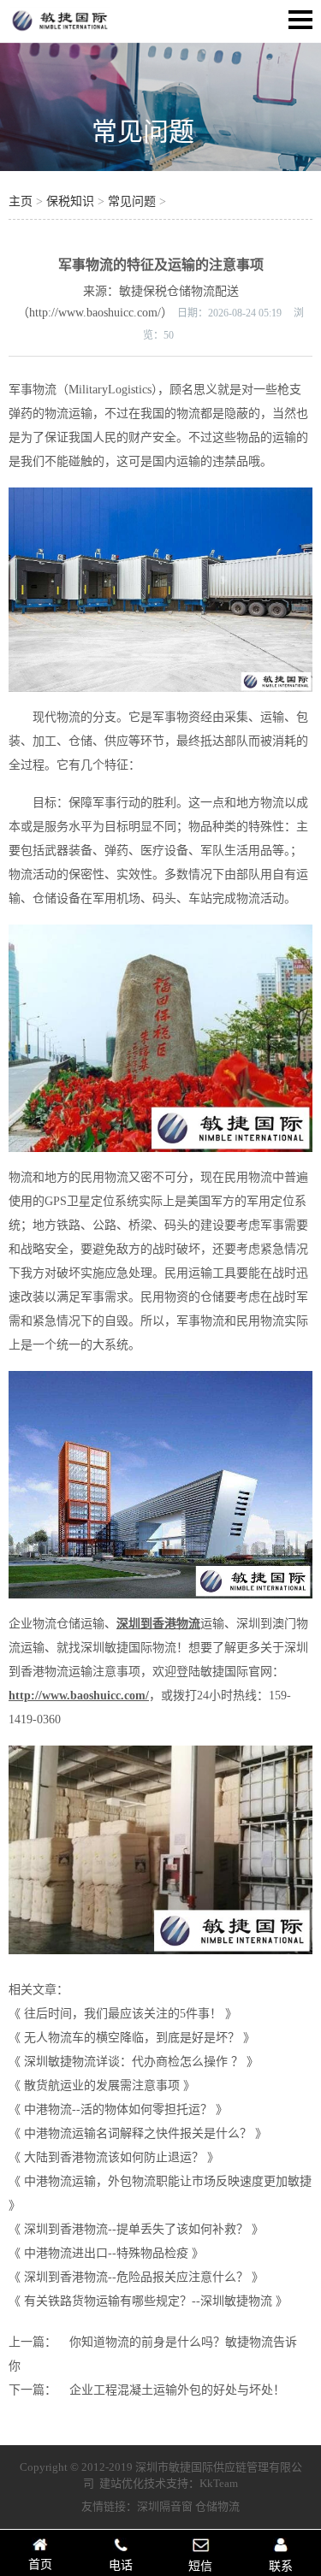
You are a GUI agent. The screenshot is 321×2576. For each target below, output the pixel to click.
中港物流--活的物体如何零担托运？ (118, 2109)
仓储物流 (217, 2506)
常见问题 (143, 131)
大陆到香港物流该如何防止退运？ (114, 2157)
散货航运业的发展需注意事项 (102, 2086)
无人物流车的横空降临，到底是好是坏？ (132, 2038)
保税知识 (70, 201)
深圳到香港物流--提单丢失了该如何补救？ (136, 2229)
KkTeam (219, 2483)
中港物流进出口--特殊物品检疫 (106, 2253)
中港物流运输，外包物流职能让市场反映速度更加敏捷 (168, 2181)
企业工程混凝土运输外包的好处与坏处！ (177, 2390)
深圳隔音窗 (165, 2506)
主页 (21, 201)
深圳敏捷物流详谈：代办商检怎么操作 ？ (134, 2062)
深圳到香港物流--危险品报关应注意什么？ (136, 2277)
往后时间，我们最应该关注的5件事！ (123, 2014)
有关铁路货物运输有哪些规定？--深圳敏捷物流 (148, 2301)
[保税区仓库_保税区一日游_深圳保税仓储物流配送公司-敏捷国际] (60, 31)
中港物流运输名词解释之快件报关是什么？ (138, 2133)
